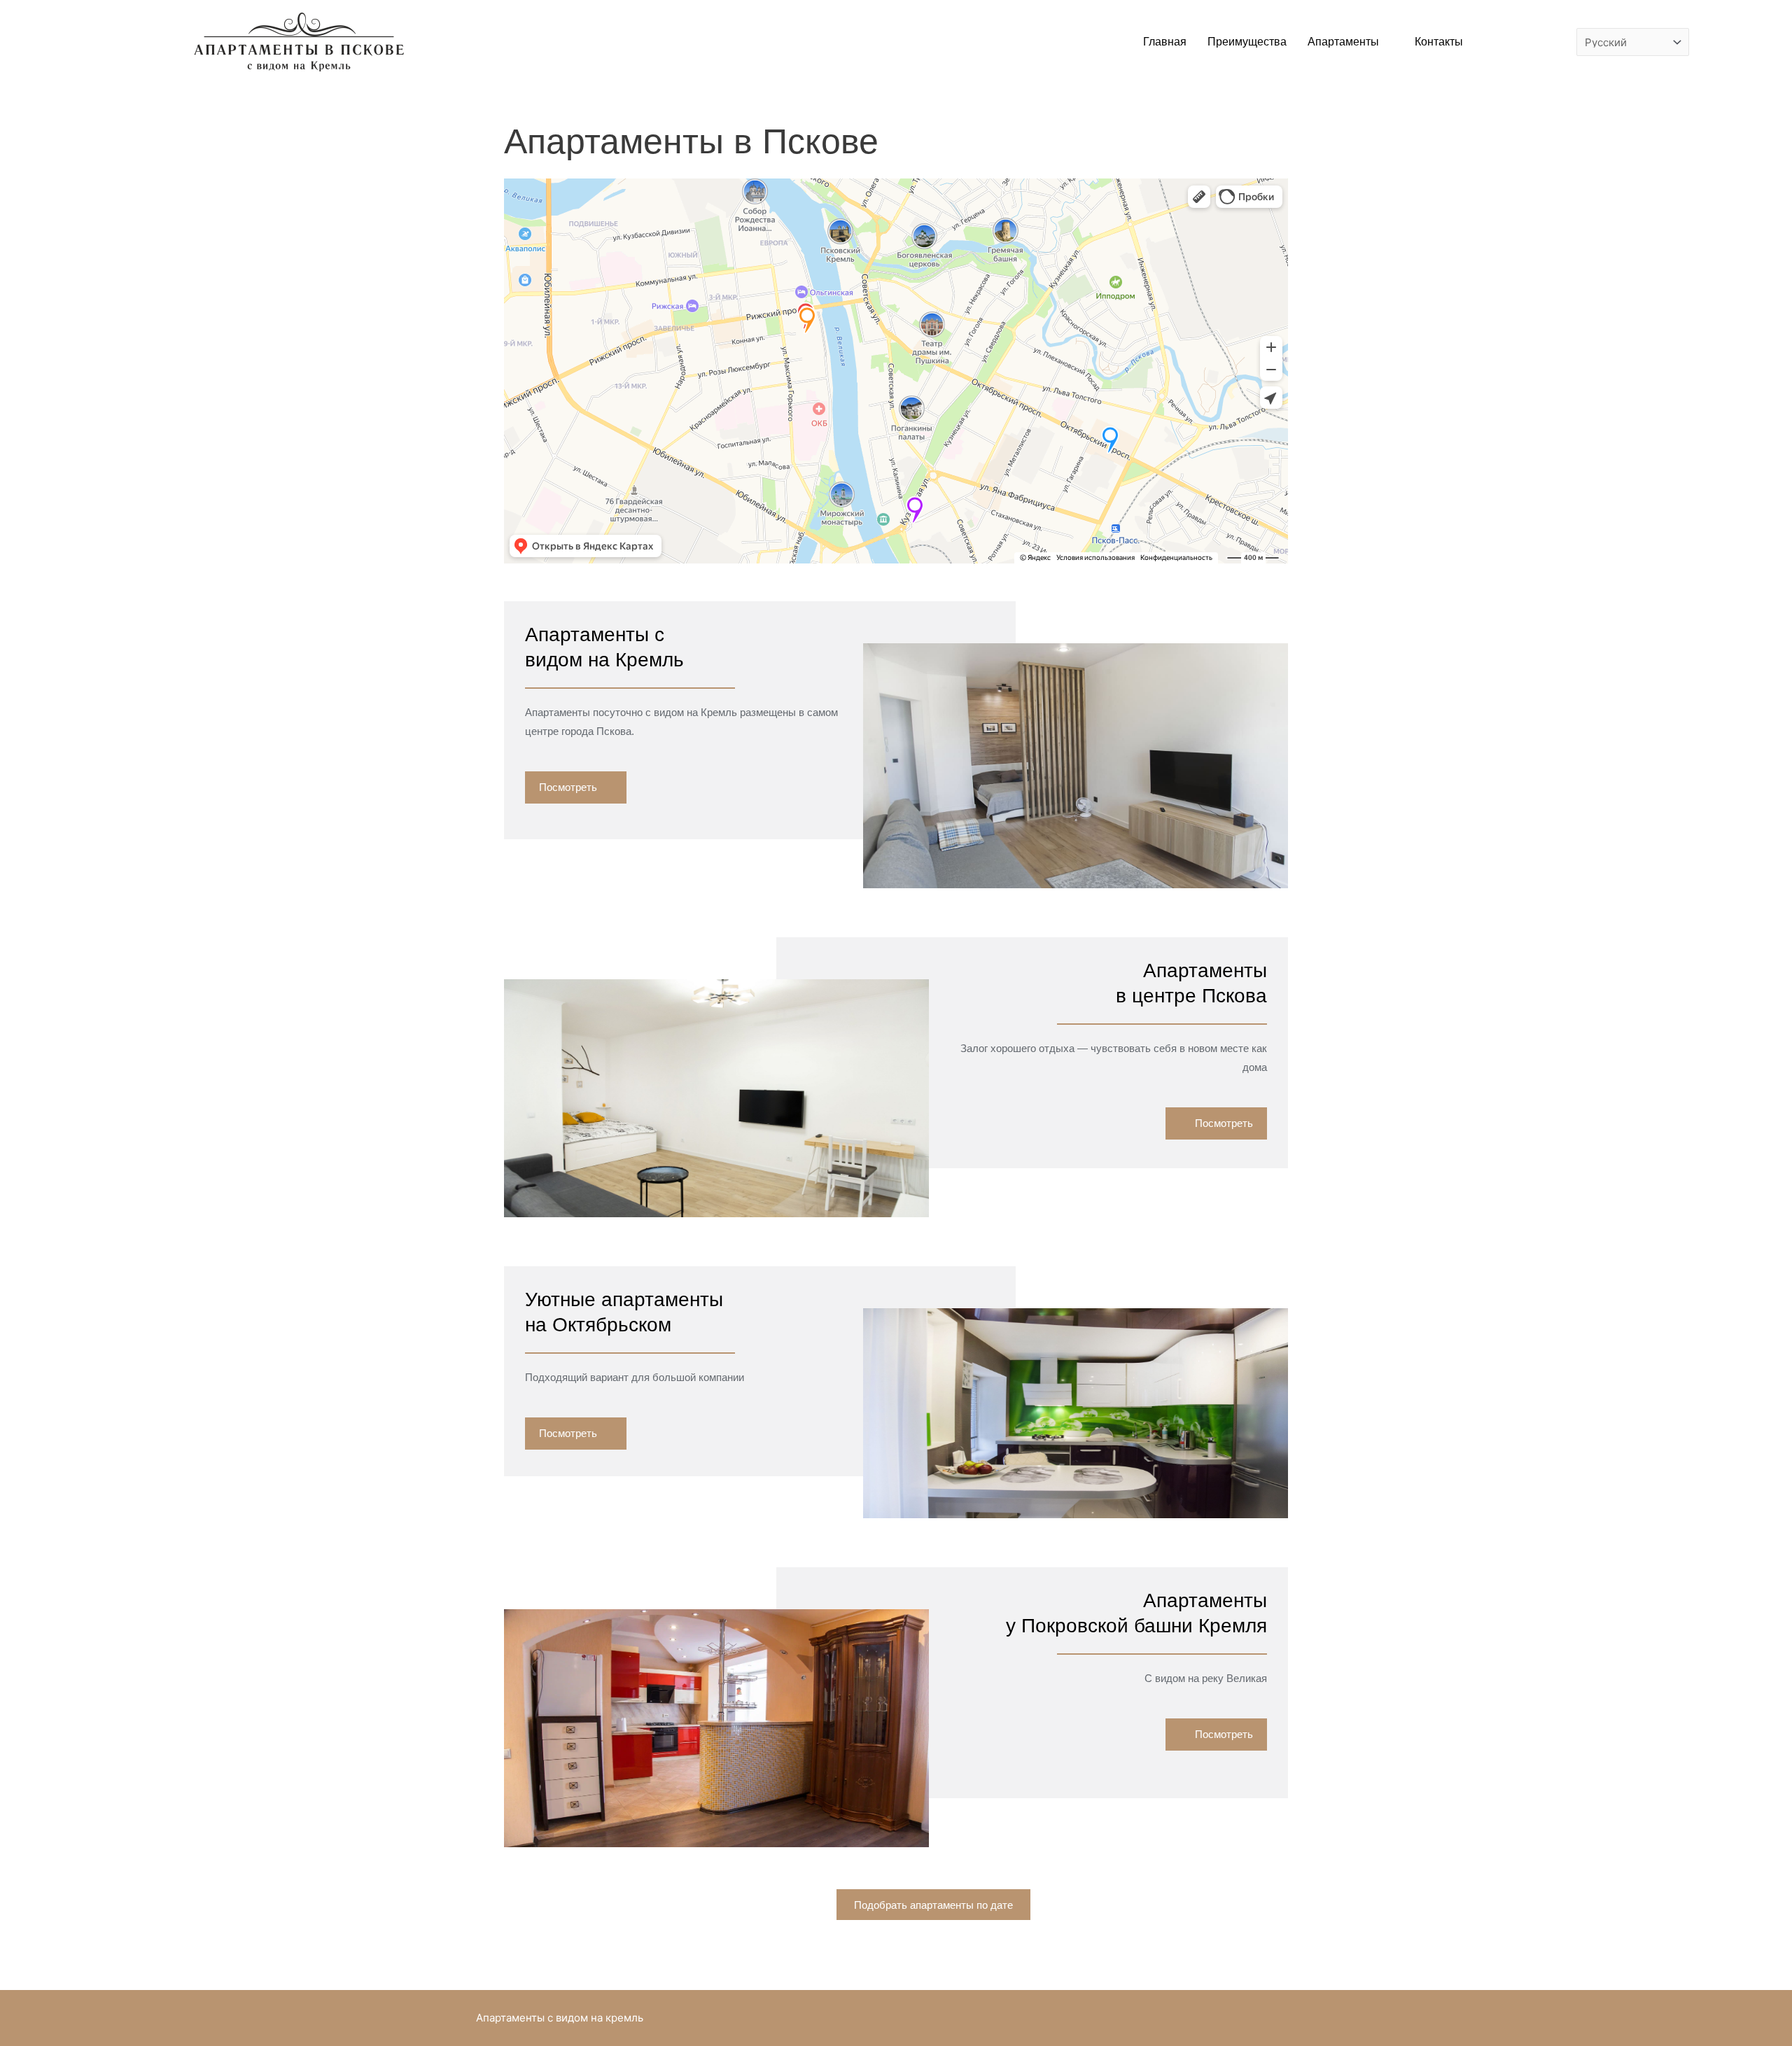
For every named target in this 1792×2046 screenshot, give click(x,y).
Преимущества (1247, 42)
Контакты (1439, 42)
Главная (1165, 42)
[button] (576, 787)
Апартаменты (1343, 42)
